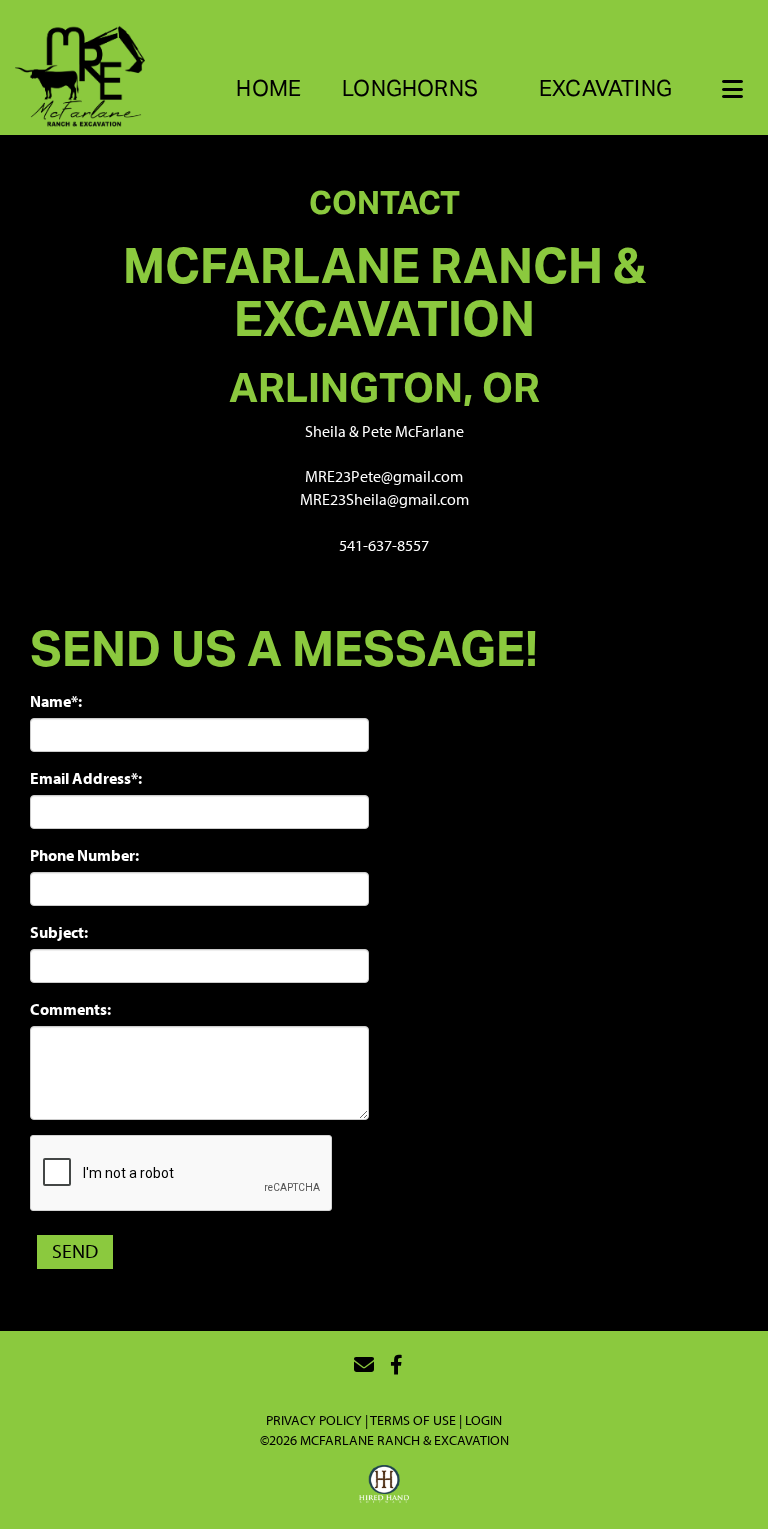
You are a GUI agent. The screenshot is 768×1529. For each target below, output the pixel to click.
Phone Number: (84, 855)
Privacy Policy (314, 1420)
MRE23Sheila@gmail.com (384, 499)
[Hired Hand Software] (384, 1487)
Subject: (59, 932)
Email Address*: (86, 778)
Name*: (56, 701)
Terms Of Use (413, 1420)
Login (483, 1420)
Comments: (70, 1009)
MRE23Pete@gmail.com (384, 476)
